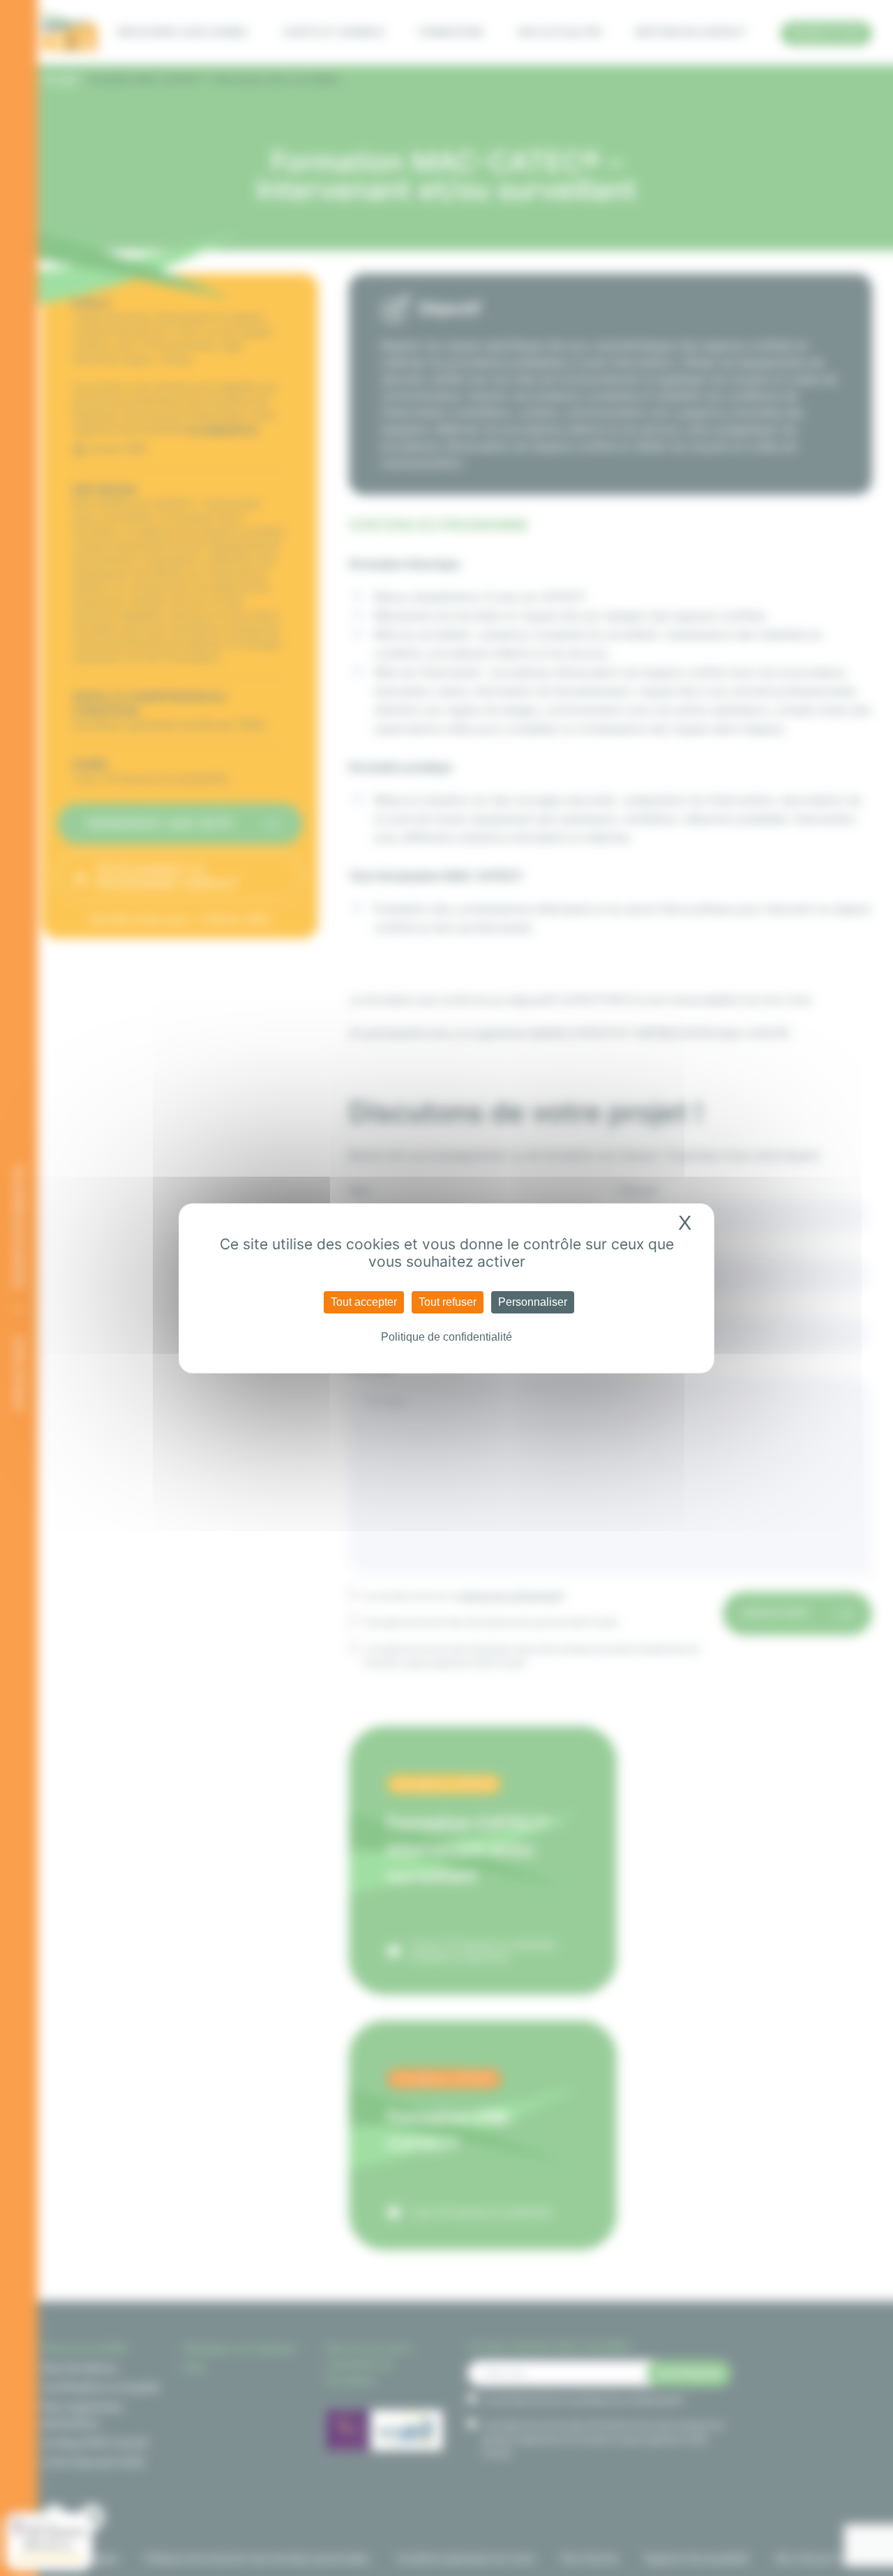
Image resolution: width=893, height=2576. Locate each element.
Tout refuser (448, 1302)
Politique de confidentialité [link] (446, 1337)
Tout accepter (364, 1302)
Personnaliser (533, 1302)
